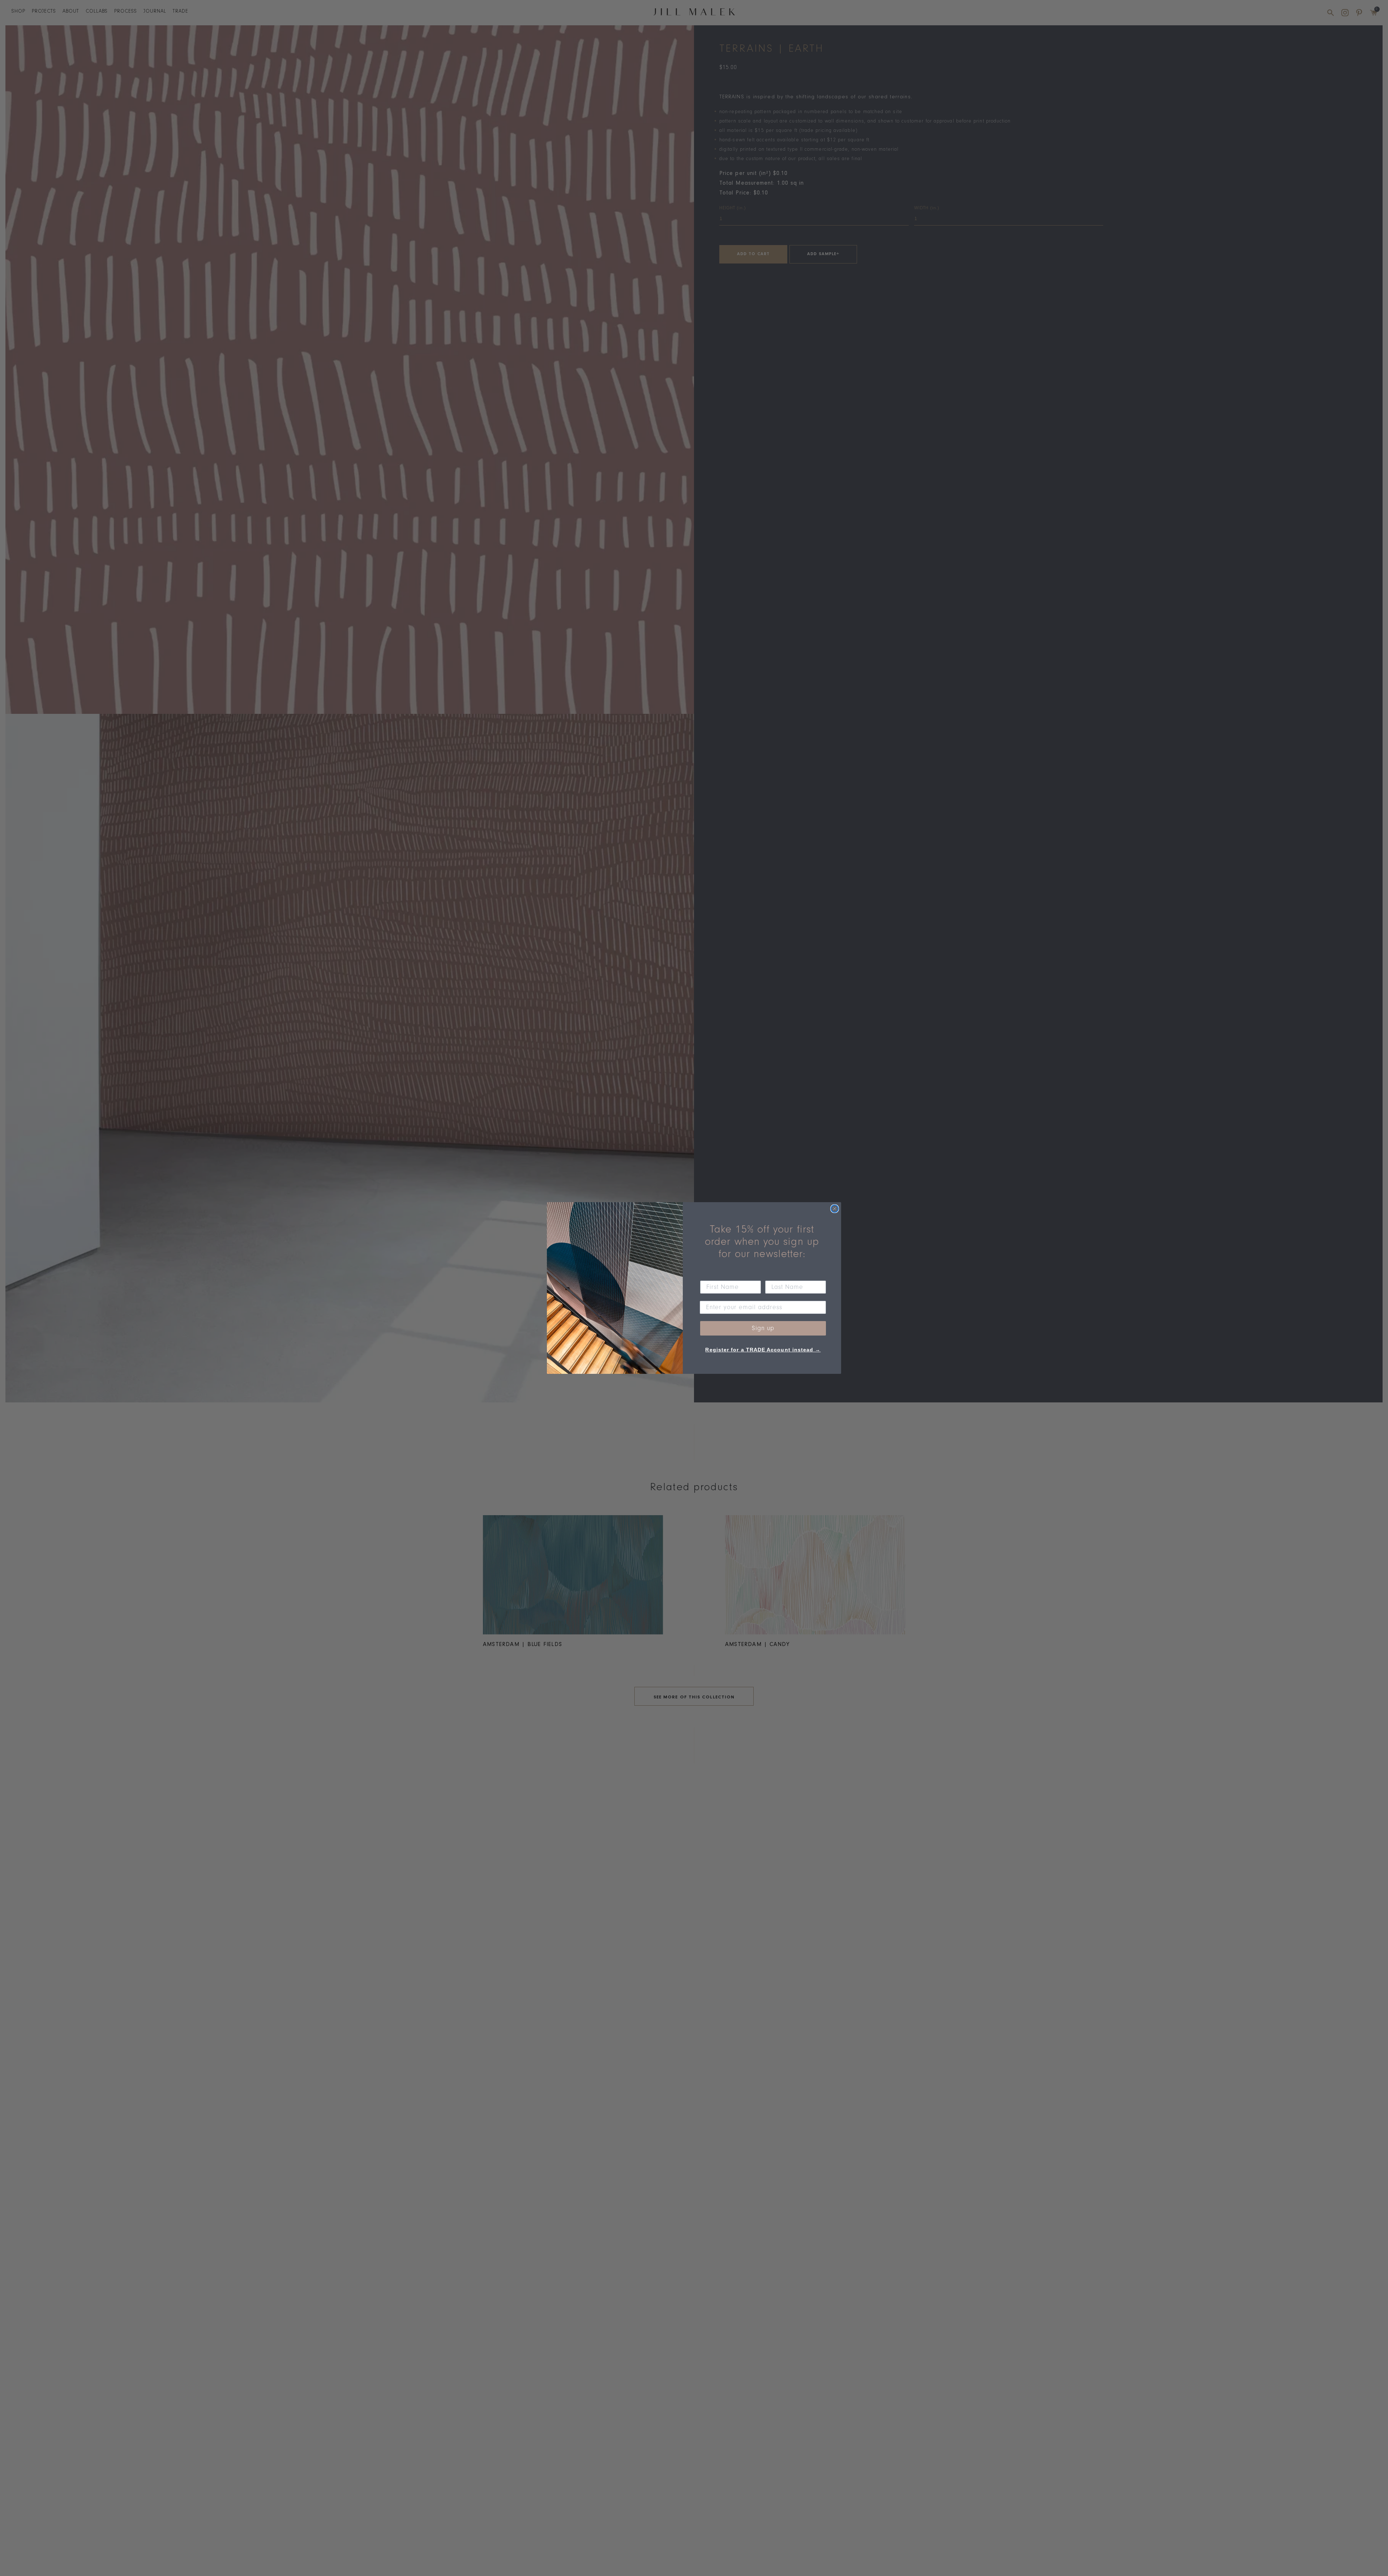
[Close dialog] (835, 1209)
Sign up (763, 1328)
